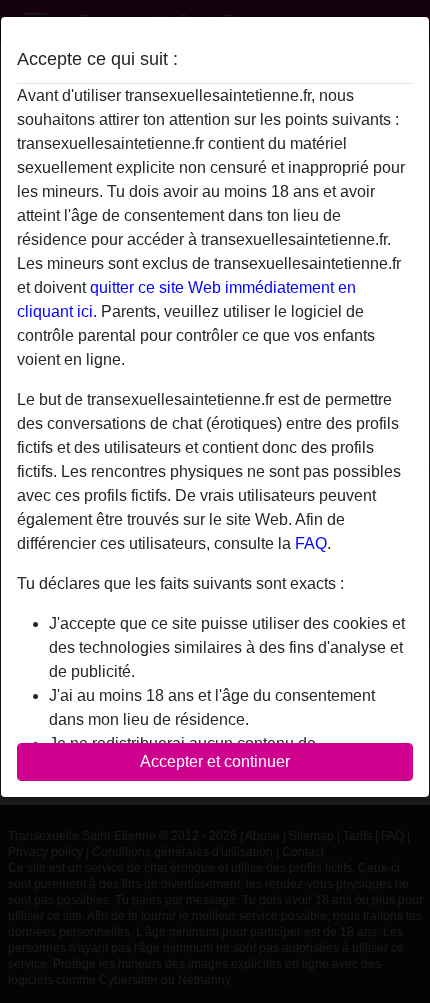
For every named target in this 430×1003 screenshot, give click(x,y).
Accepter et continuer (215, 761)
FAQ (311, 543)
